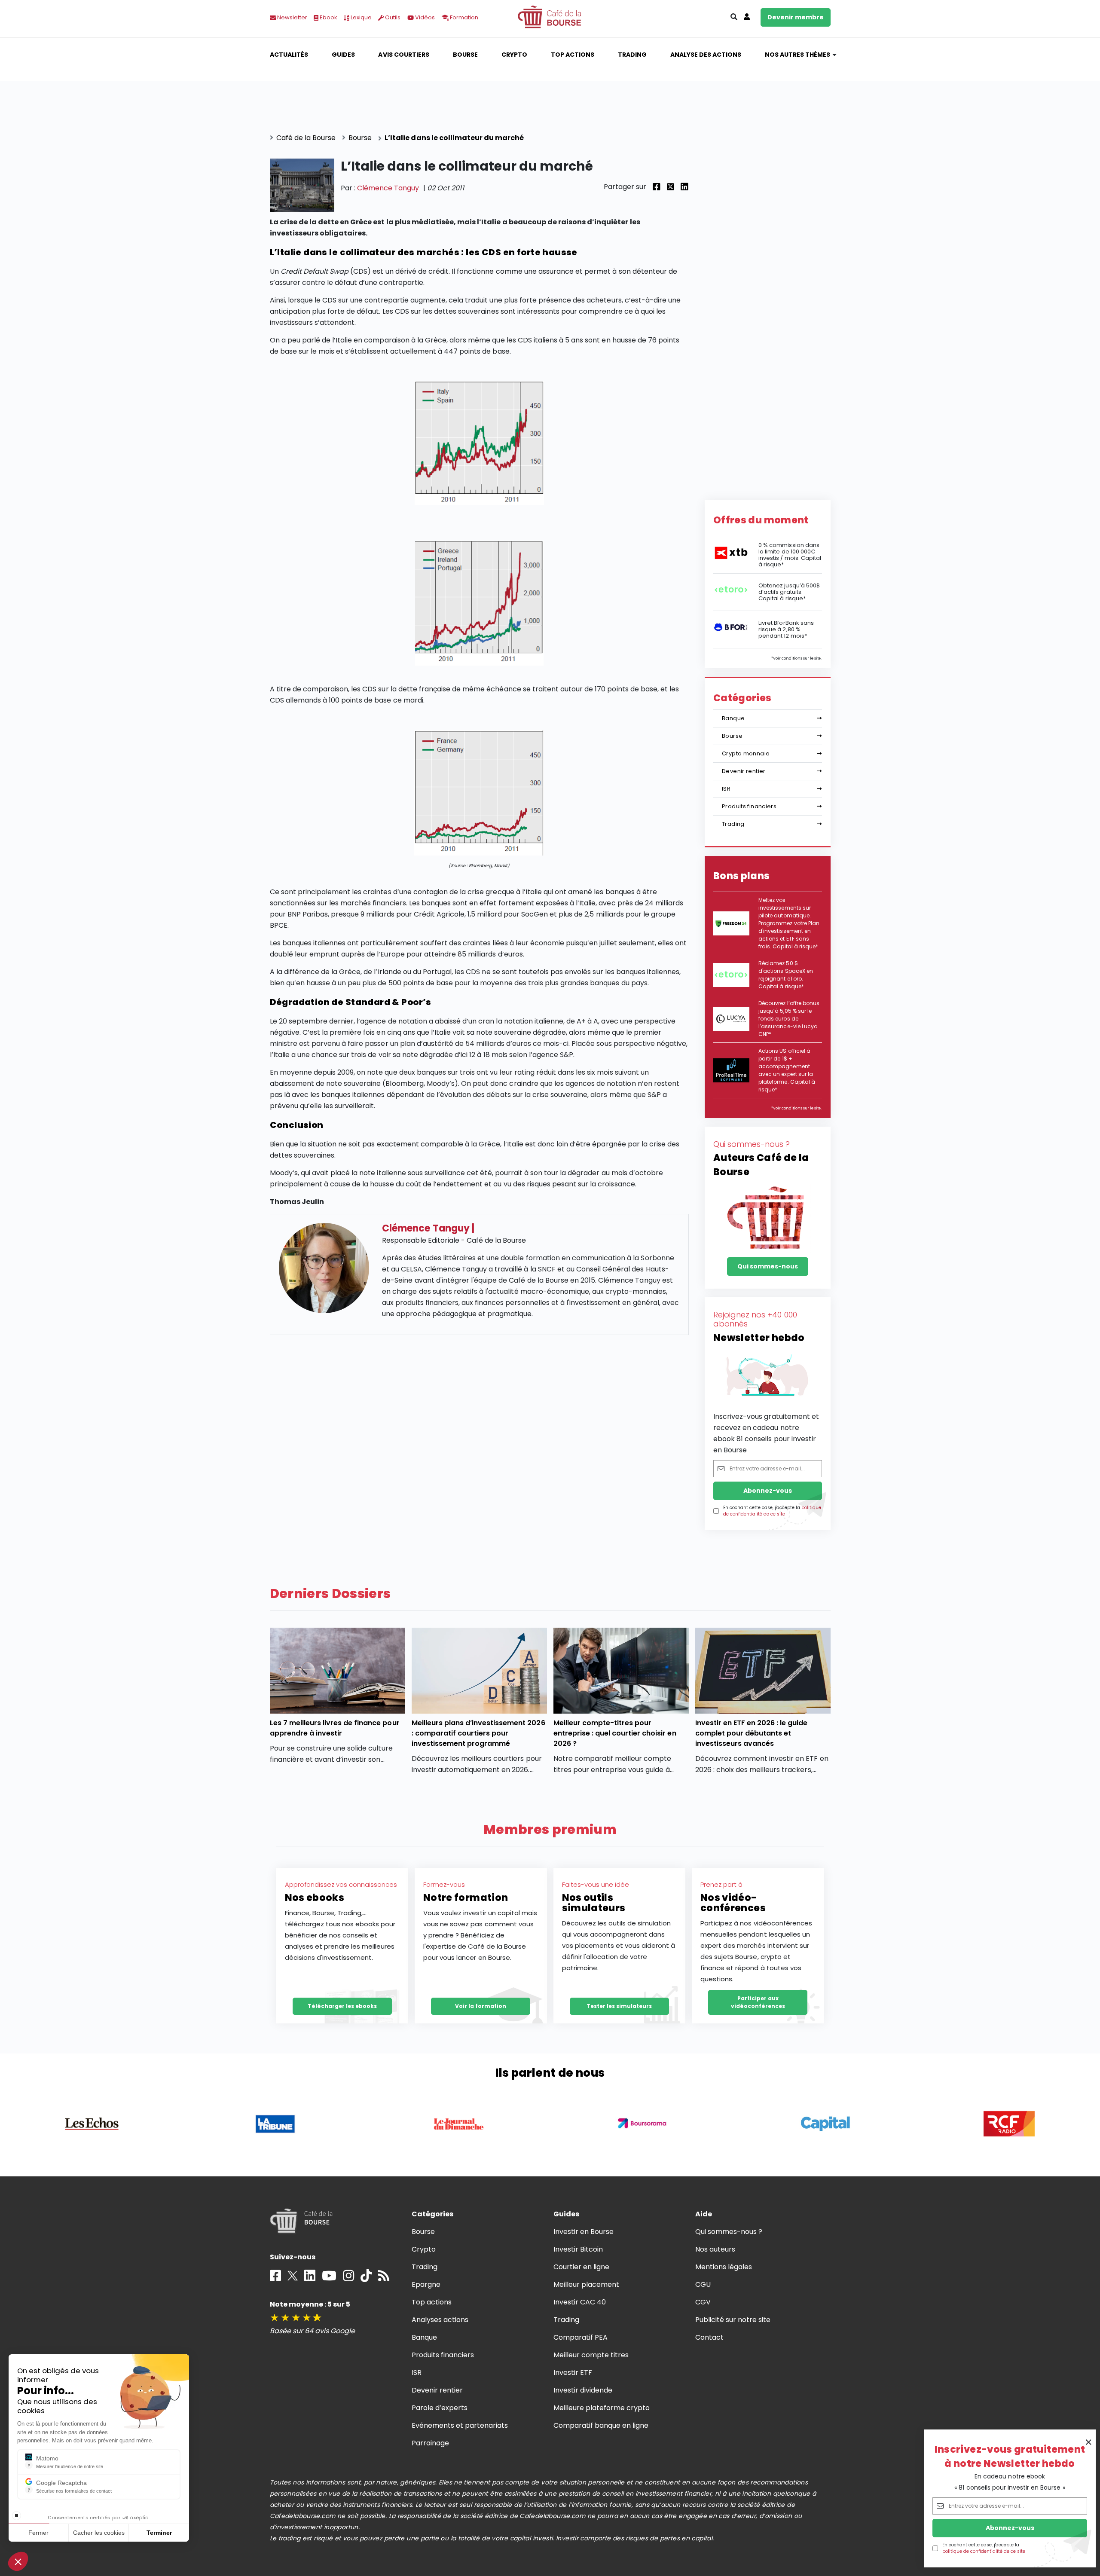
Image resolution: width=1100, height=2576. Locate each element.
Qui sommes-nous (768, 1266)
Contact (709, 2337)
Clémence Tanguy (388, 188)
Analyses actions (440, 2320)
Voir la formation (481, 2006)
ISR (726, 789)
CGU (703, 2284)
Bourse (465, 55)
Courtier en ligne (582, 2267)
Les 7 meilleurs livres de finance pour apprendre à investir (335, 1728)
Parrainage (430, 2443)
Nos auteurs (715, 2249)
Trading (632, 55)
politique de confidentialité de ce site (984, 2551)
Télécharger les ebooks (342, 2006)
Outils (392, 17)
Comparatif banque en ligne (601, 2425)
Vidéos (424, 17)
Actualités (289, 55)
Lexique (361, 17)
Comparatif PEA (581, 2337)
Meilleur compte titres (591, 2355)
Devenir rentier (744, 771)
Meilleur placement (587, 2284)
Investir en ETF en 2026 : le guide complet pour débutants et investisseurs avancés (752, 1733)
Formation (463, 17)
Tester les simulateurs (619, 2006)
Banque (733, 718)
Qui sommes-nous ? (729, 2232)
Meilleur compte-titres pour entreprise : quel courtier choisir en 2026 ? (615, 1733)
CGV (703, 2302)
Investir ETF (573, 2373)
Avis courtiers (403, 55)
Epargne (426, 2284)
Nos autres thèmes (798, 55)
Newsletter (292, 17)
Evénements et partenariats (460, 2425)
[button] (18, 2561)
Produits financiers (749, 806)
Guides (343, 55)
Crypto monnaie (746, 753)
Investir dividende (583, 2390)
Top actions (573, 55)
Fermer (38, 2533)
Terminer (159, 2533)
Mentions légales (724, 2267)
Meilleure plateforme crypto (602, 2408)
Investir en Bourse (584, 2232)
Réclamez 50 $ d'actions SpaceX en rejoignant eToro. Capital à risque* (786, 975)
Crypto (514, 55)
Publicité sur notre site (733, 2320)
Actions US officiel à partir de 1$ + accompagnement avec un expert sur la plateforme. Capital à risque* (787, 1070)
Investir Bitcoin (578, 2249)
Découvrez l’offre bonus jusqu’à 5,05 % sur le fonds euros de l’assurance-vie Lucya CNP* (789, 1019)
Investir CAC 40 (580, 2302)
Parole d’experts (440, 2408)
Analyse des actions (706, 55)
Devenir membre (796, 17)
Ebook (328, 17)
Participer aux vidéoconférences (758, 2002)
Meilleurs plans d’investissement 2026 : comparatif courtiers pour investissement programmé (478, 1733)
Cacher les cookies (99, 2533)
